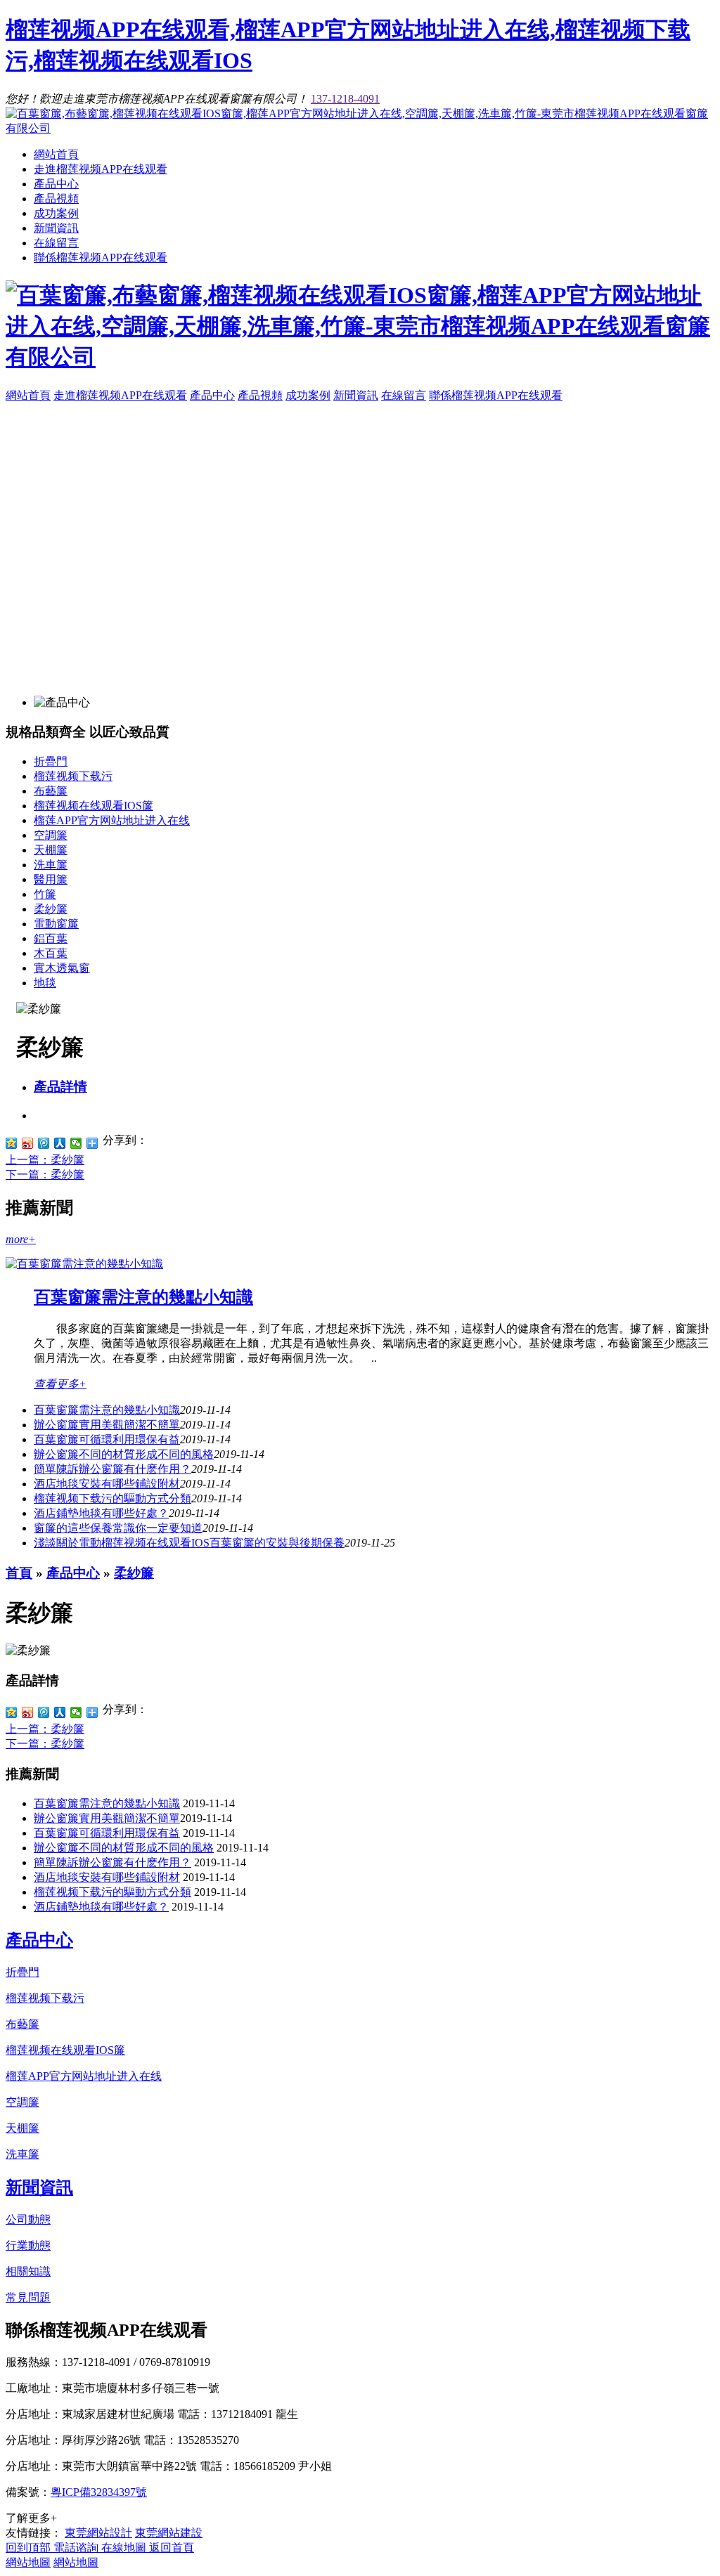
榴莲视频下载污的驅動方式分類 (112, 1498)
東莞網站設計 (98, 2533)
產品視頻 (56, 199)
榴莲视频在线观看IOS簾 (94, 806)
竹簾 (45, 894)
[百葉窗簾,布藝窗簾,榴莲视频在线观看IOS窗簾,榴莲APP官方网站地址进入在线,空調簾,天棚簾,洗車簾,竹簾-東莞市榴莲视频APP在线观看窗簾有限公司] (360, 128)
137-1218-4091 (345, 99)
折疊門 (51, 761)
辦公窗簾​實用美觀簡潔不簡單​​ (107, 1425)
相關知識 (28, 2271)
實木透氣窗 (62, 968)
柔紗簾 (51, 909)
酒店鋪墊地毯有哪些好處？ (101, 1513)
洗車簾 (51, 865)
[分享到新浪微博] (28, 1143)
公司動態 (28, 2219)
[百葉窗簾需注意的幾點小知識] (84, 1264)
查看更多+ (60, 1384)
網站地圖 (28, 2562)
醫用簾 (51, 879)
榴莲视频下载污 (73, 776)
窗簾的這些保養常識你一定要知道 (118, 1528)
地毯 (45, 983)
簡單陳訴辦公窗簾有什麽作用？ (112, 1862)
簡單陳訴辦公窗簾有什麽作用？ (112, 1469)
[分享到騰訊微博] (44, 1143)
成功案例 (56, 213)
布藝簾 (51, 791)
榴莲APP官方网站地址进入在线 (112, 820)
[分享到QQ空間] (12, 1143)
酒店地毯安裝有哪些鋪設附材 (107, 1484)
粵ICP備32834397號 (99, 2492)
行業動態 (28, 2245)
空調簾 (51, 835)
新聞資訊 (56, 228)
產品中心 (56, 184)
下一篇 (45, 1175)
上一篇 (45, 1160)
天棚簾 (51, 850)
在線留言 (56, 243)
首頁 (19, 1573)
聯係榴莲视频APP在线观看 (101, 258)
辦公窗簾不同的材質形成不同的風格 (124, 1454)
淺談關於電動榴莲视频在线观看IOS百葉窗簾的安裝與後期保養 (189, 1543)
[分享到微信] (76, 1143)
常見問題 (28, 2297)
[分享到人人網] (60, 1143)
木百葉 (51, 953)
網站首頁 (56, 154)
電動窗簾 (56, 924)
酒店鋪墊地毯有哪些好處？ (101, 1907)
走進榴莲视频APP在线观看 (101, 169)
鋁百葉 (51, 938)
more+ (21, 1239)
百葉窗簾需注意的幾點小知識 (143, 1297)
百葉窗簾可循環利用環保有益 (107, 1439)
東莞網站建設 (169, 2533)
